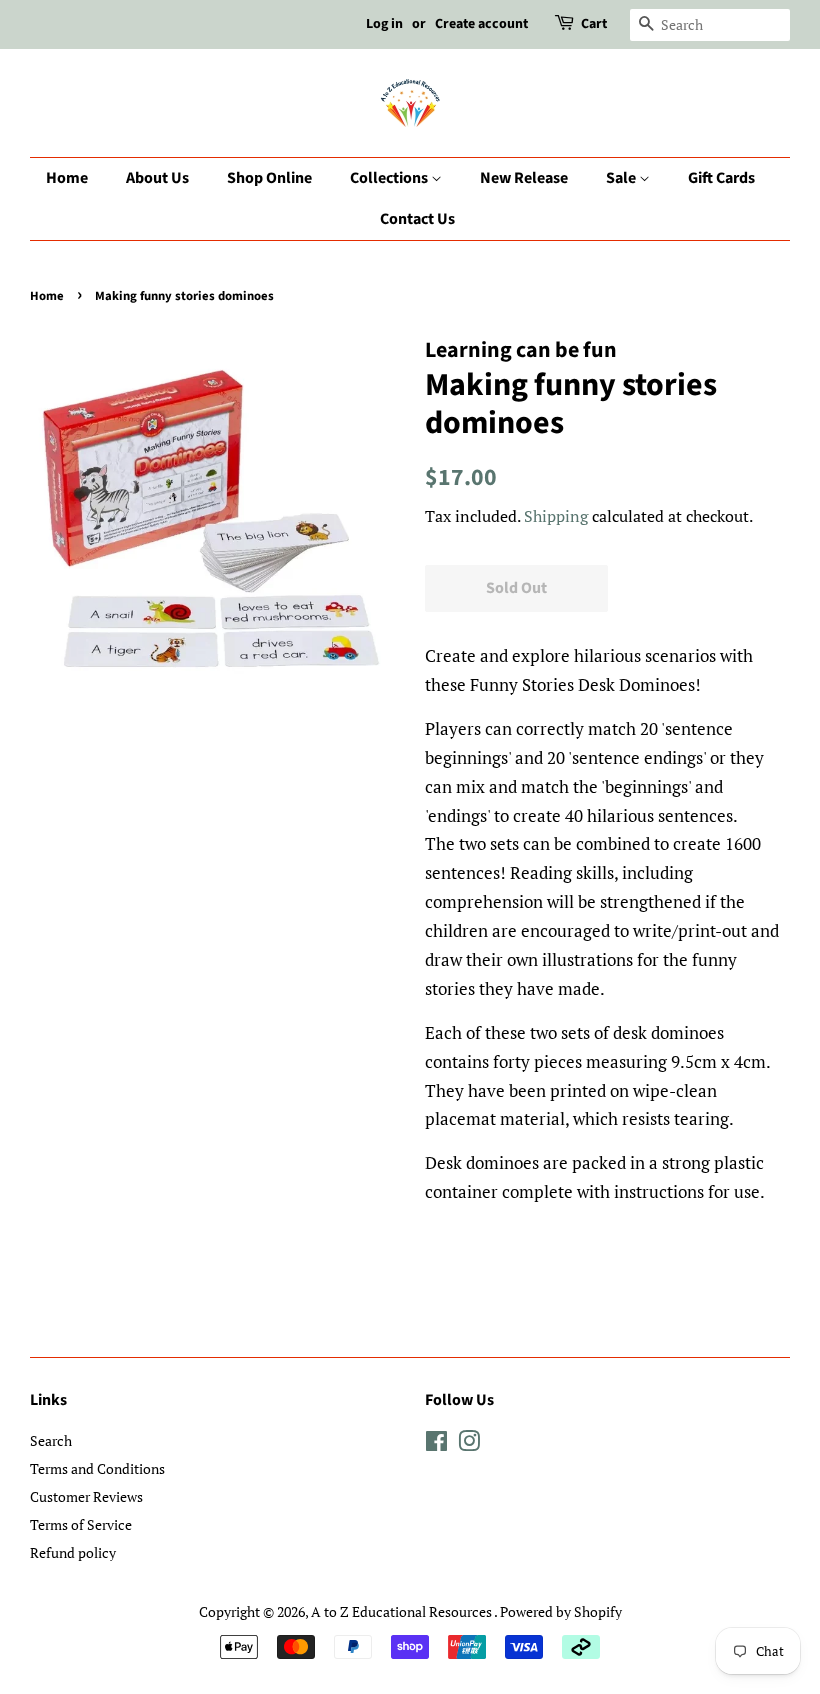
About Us (157, 178)
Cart (594, 24)
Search (51, 1440)
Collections (390, 178)
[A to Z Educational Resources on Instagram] (469, 1444)
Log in (384, 24)
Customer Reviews (86, 1496)
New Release (524, 178)
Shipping (556, 516)
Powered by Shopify (561, 1611)
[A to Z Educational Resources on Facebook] (436, 1444)
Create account (481, 24)
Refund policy (73, 1552)
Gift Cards (721, 178)
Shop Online (269, 178)
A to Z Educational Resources (402, 1611)
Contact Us (417, 219)
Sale (622, 178)
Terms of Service (81, 1524)
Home (67, 178)
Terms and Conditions (97, 1468)
